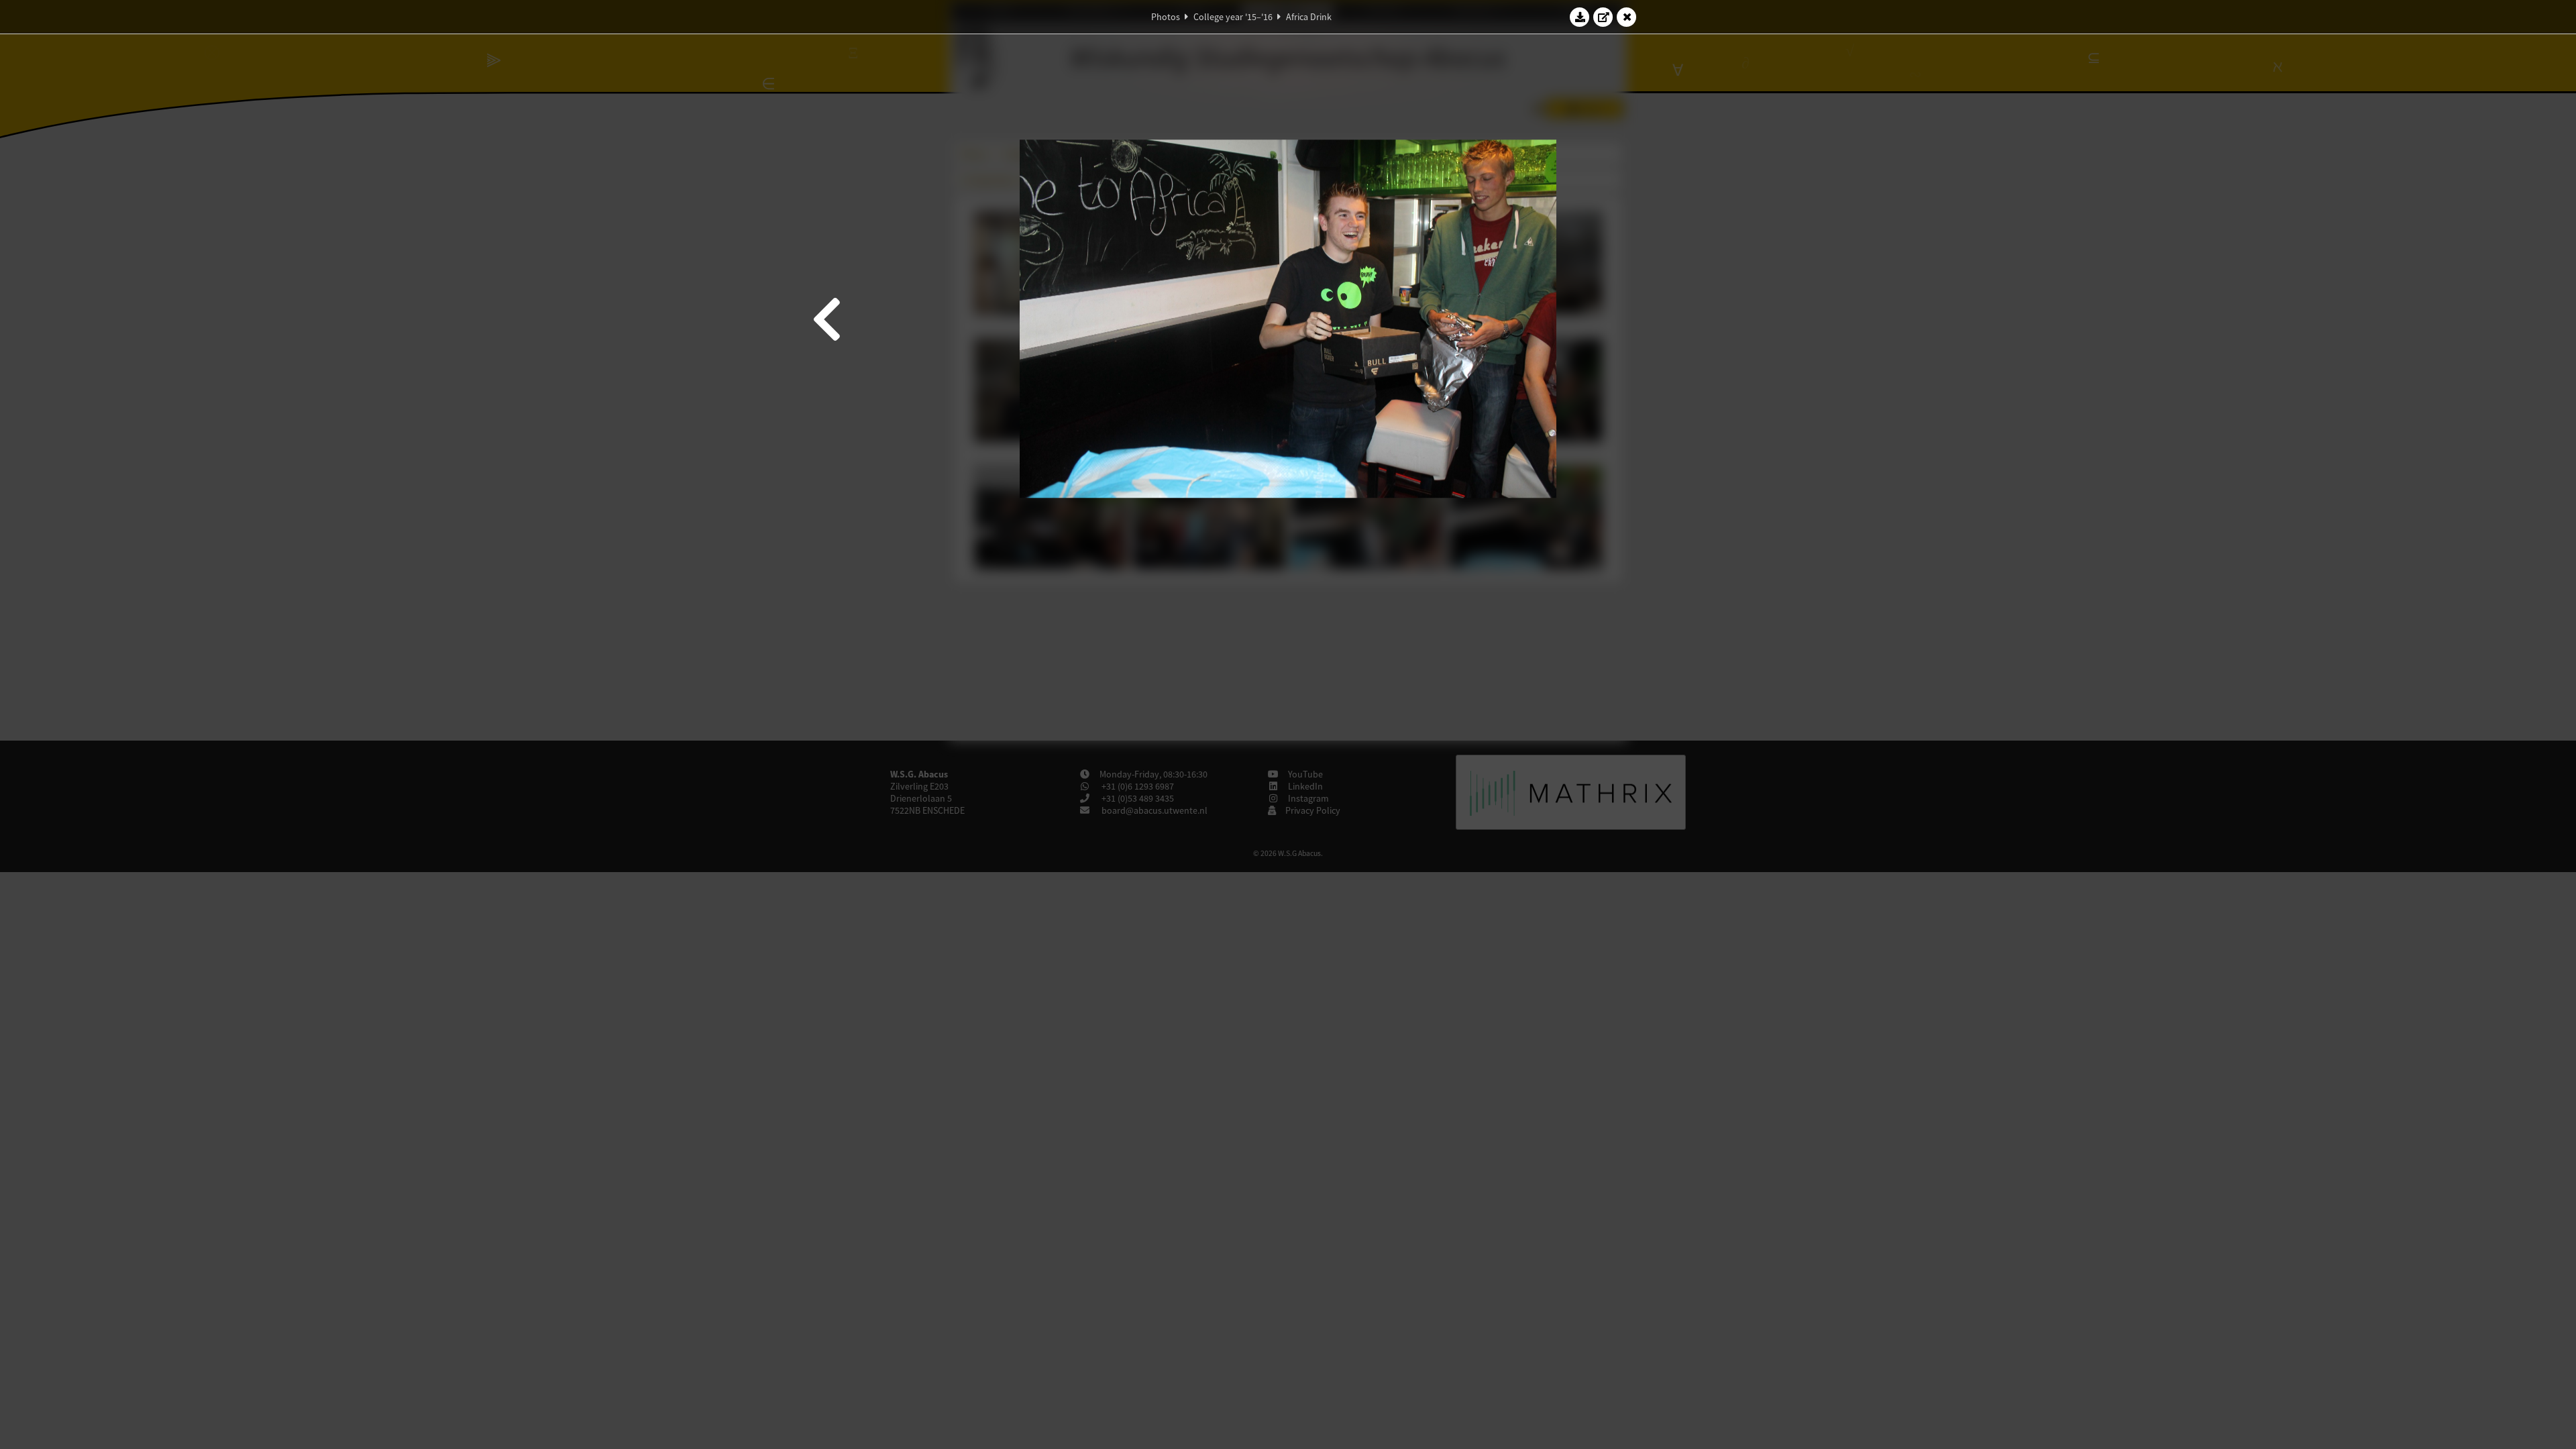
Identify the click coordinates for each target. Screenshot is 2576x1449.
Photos (1166, 17)
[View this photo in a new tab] (1603, 17)
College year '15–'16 (1233, 17)
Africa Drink (1309, 17)
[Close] (1627, 17)
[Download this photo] (1580, 17)
